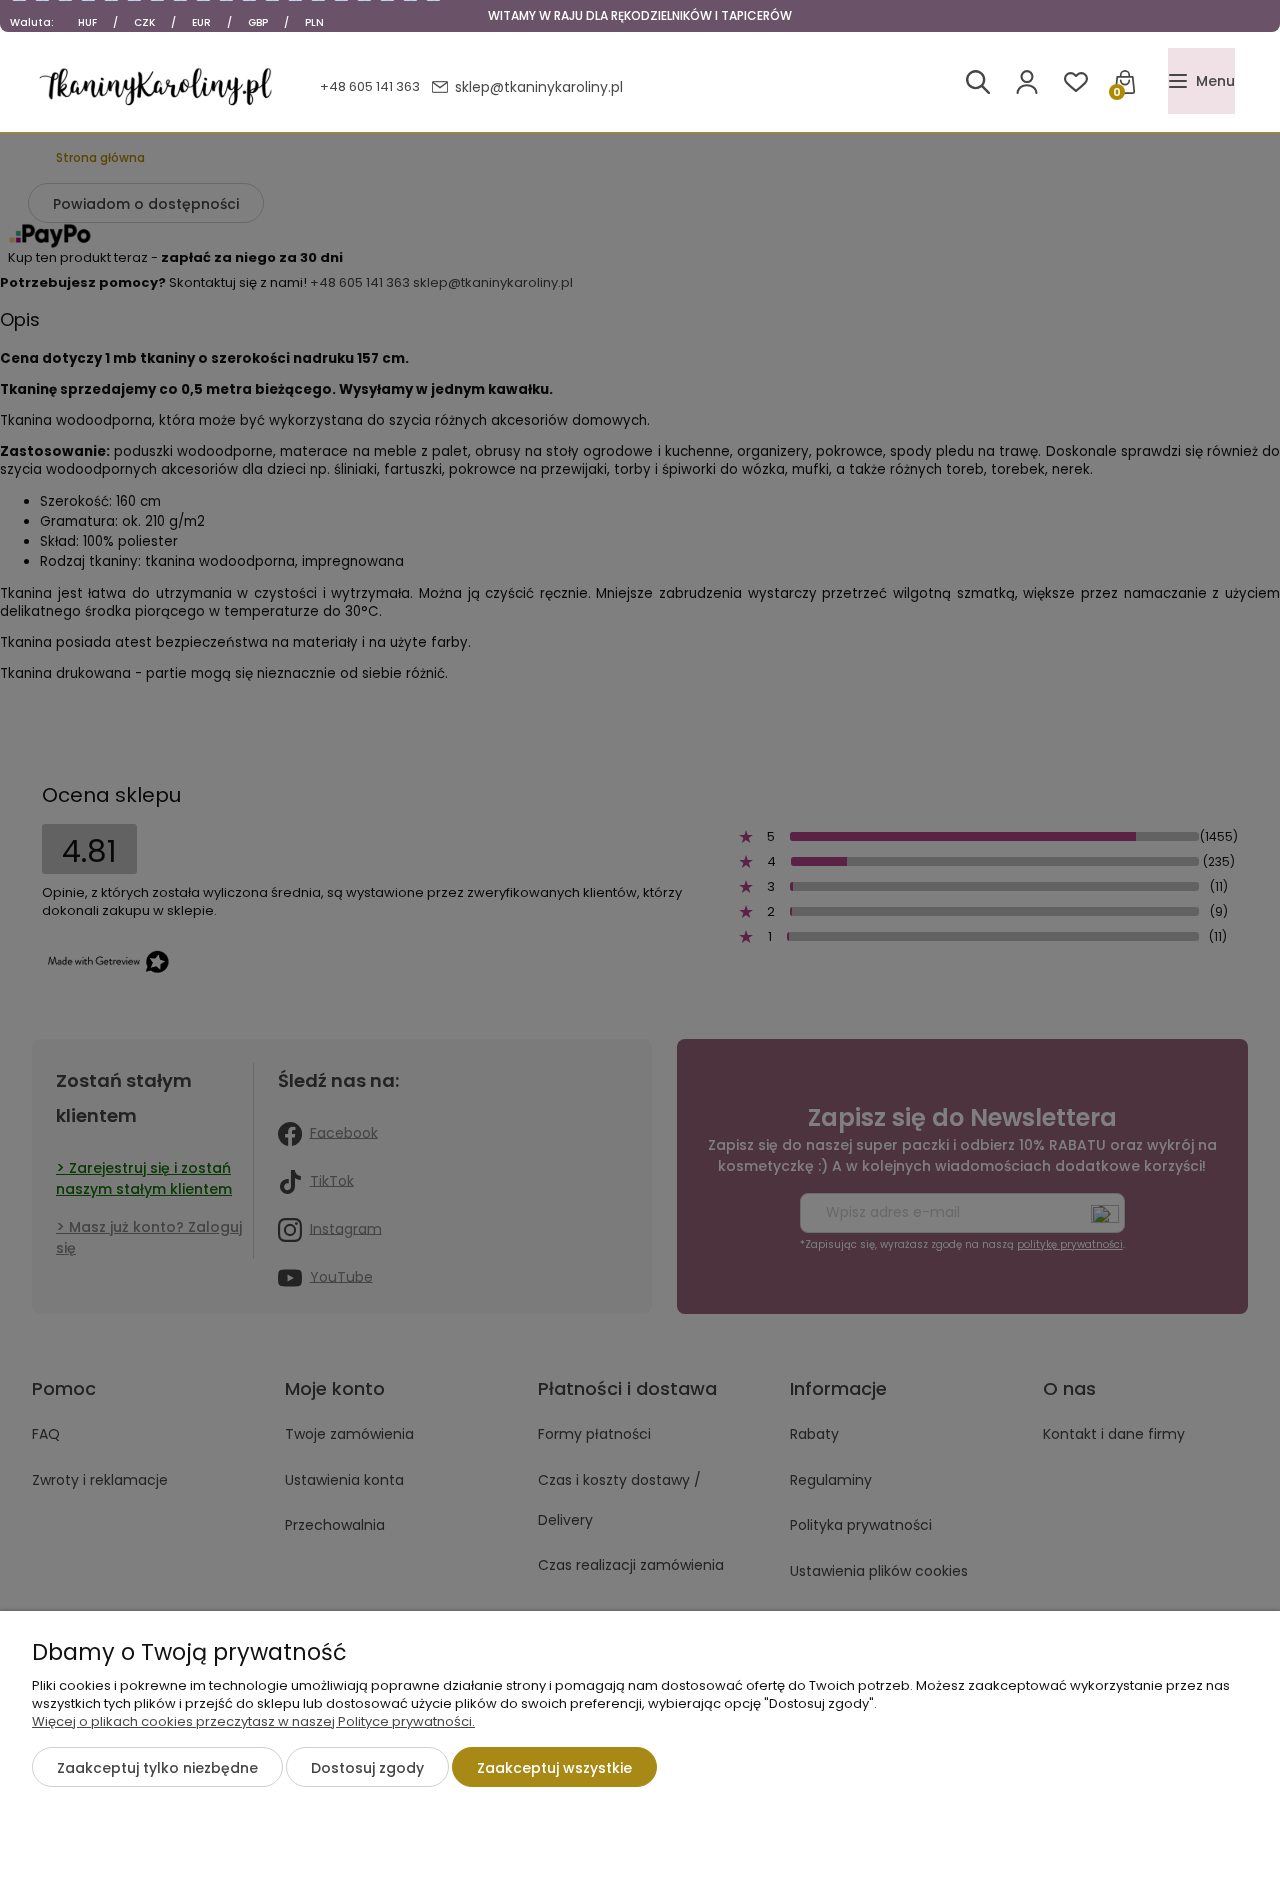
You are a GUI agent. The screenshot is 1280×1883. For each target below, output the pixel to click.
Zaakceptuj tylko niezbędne (157, 1768)
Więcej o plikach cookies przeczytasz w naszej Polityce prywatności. (253, 1721)
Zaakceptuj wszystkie (554, 1768)
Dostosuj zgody (367, 1768)
